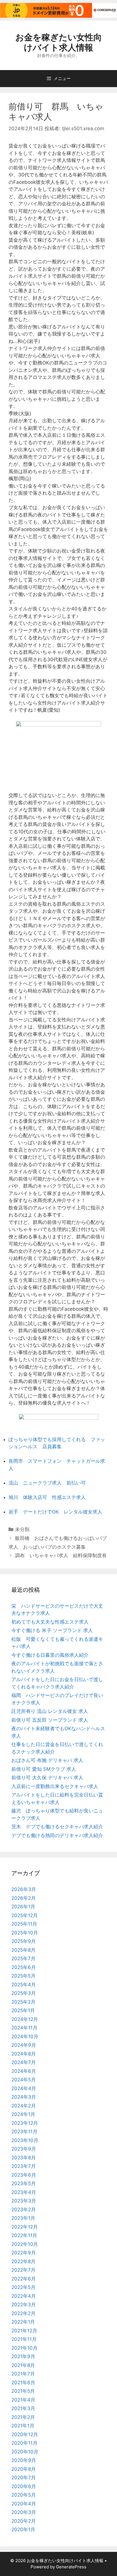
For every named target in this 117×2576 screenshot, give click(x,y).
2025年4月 (24, 1985)
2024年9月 (24, 2045)
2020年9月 (24, 2460)
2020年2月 (24, 2521)
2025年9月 (24, 1941)
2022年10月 (25, 2244)
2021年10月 (24, 2348)
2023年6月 (24, 2175)
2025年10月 (25, 1933)
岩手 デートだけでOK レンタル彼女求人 (55, 1512)
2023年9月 (24, 2149)
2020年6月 (24, 2486)
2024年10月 (25, 2037)
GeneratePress (71, 2567)
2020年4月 (24, 2504)
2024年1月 (23, 2114)
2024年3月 (24, 2097)
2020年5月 (24, 2495)
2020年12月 (25, 2434)
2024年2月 (24, 2106)
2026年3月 (24, 1889)
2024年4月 (24, 2088)
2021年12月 (24, 2331)
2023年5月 (24, 2183)
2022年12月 (25, 2227)
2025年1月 (23, 2010)
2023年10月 (25, 2140)
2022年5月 (23, 2287)
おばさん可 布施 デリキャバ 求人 (47, 1760)
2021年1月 (23, 2426)
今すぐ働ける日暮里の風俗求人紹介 (50, 1655)
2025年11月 (24, 1924)
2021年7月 (23, 2374)
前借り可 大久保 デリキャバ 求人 (47, 1778)
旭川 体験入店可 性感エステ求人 (47, 1497)
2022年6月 (24, 2279)
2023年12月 (25, 2123)
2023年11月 (24, 2132)
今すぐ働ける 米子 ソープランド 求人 (52, 1630)
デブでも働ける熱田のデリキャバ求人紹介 (57, 1835)
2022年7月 (23, 2270)
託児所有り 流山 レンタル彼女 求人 (50, 1711)
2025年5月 (23, 1976)
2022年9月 (24, 2253)
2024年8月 (24, 2054)
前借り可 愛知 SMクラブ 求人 (44, 1769)
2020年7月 (24, 2478)
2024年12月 (25, 2019)
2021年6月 (23, 2383)
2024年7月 (24, 2062)
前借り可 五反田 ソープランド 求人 (50, 1720)
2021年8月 (23, 2365)
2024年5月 (24, 2080)
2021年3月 (23, 2408)
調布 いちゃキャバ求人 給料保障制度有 (61, 1555)
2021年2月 (23, 2417)
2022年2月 (23, 2313)
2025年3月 (24, 1993)
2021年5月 (23, 2391)
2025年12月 (25, 1915)
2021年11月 (24, 2339)
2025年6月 (24, 1967)
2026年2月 (24, 1898)
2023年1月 (23, 2218)
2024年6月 (24, 2071)
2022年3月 (24, 2305)
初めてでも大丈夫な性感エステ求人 (50, 1622)
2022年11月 (24, 2235)
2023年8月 (24, 2158)
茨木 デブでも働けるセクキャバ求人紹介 (57, 1827)
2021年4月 (23, 2400)
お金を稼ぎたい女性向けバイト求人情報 (59, 42)
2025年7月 (23, 1959)
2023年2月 (24, 2210)
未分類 (22, 1529)
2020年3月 (24, 2512)
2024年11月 (24, 2028)
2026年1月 (23, 1907)
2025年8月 (23, 1950)
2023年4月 (24, 2192)
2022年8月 (23, 2261)
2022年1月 (23, 2322)
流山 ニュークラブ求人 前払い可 (47, 1483)
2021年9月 (23, 2356)
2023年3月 (24, 2201)
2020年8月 (24, 2469)
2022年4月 (24, 2296)
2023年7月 (24, 2166)
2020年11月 (24, 2443)
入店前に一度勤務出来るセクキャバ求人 (55, 1786)
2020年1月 (23, 2529)
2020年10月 (25, 2452)
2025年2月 (23, 2002)
